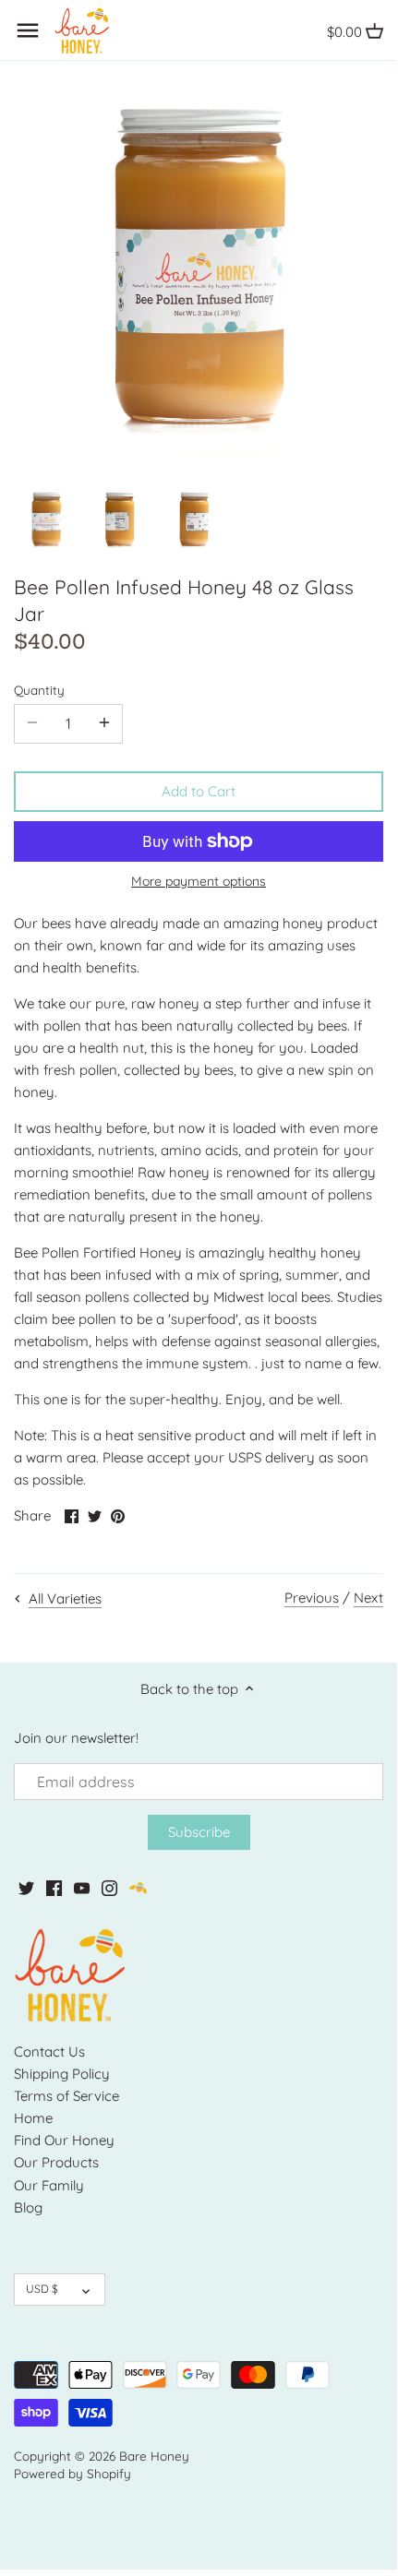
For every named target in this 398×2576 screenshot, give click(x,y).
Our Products (56, 2162)
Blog (28, 2207)
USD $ (42, 2289)
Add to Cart (199, 791)
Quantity (39, 690)
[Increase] (104, 723)
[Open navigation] (28, 30)
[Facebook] (54, 1886)
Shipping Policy (62, 2074)
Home (33, 2118)
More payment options (199, 882)
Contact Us (49, 2051)
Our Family (49, 2185)
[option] (46, 520)
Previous (312, 1598)
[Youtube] (82, 1886)
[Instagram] (109, 1886)
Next (368, 1598)
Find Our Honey (64, 2140)
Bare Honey (154, 2456)
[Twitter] (26, 1886)
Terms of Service (66, 2096)
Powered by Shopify (72, 2473)
